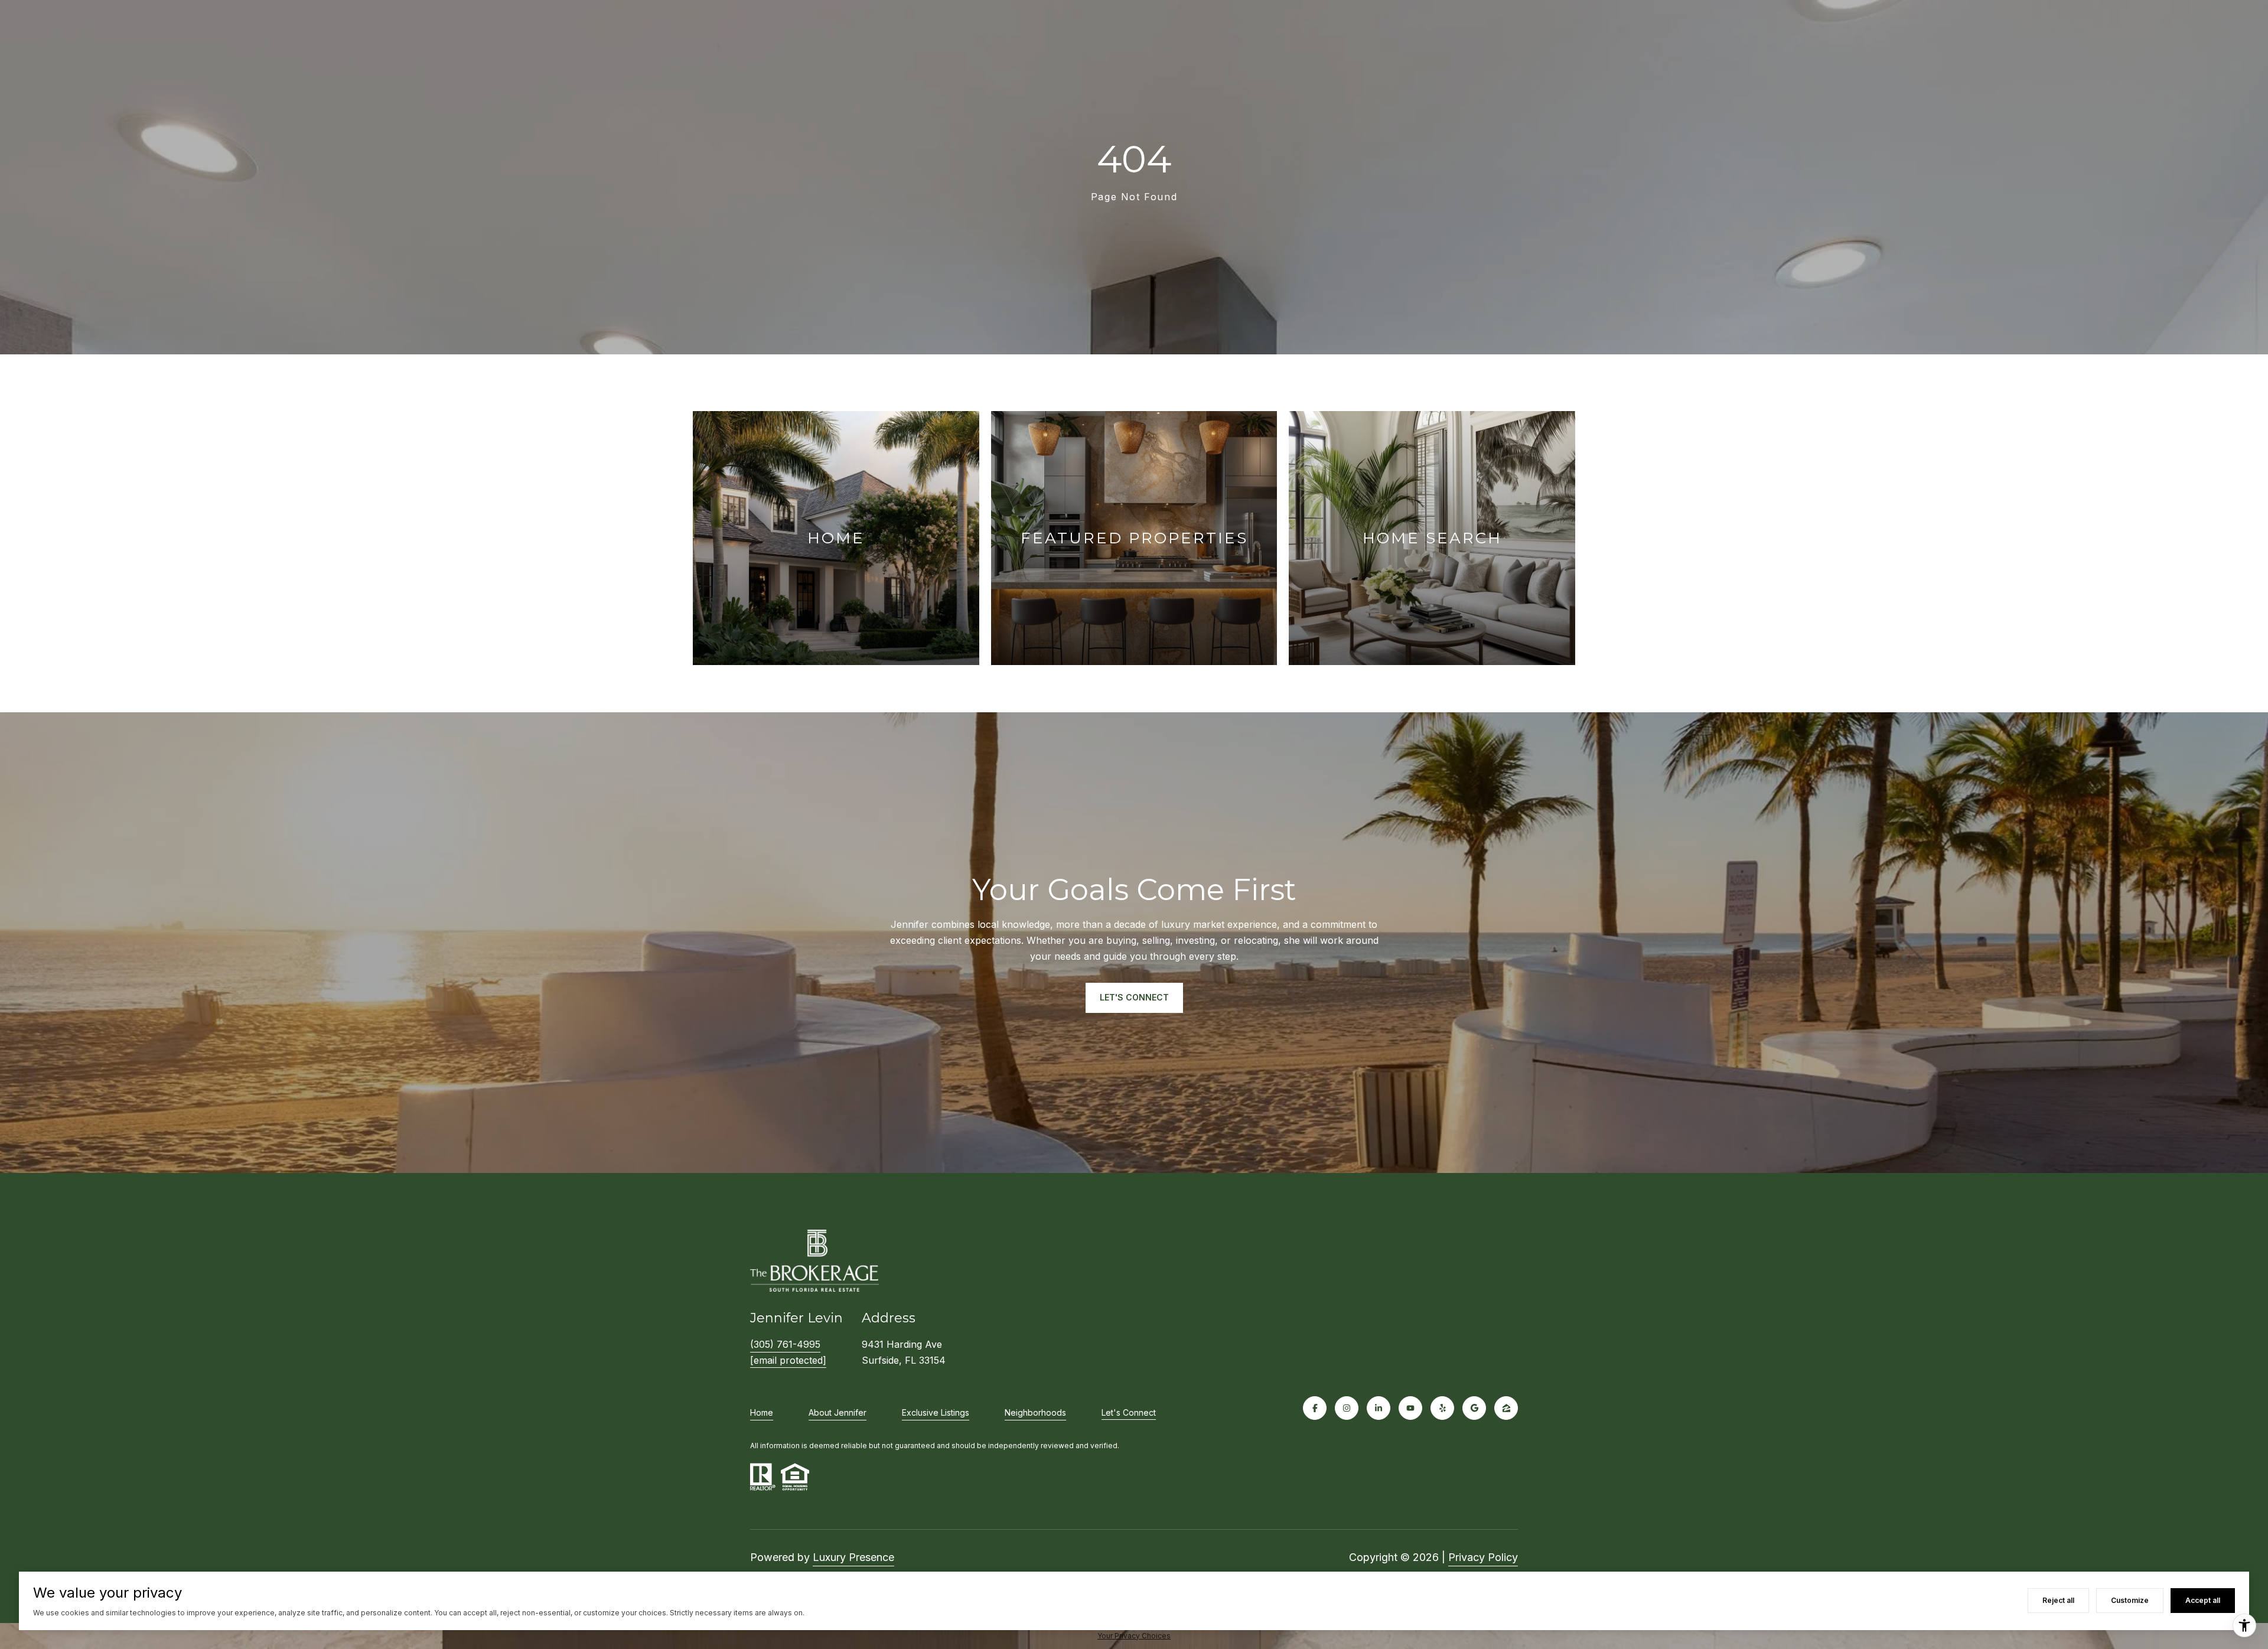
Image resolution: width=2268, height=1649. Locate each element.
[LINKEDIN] (1379, 1408)
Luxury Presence (853, 1557)
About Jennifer (838, 1412)
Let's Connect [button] (1134, 997)
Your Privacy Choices (1134, 1636)
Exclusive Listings (936, 1412)
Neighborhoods (1035, 1412)
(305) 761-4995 (785, 1344)
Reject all (2058, 1600)
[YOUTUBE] (1410, 1408)
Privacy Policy (1483, 1557)
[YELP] (1442, 1408)
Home (762, 1412)
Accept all (2203, 1600)
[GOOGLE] (1474, 1408)
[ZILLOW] (1506, 1408)
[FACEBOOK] (1315, 1408)
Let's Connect (1129, 1413)
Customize (2130, 1600)
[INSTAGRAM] (1347, 1408)
